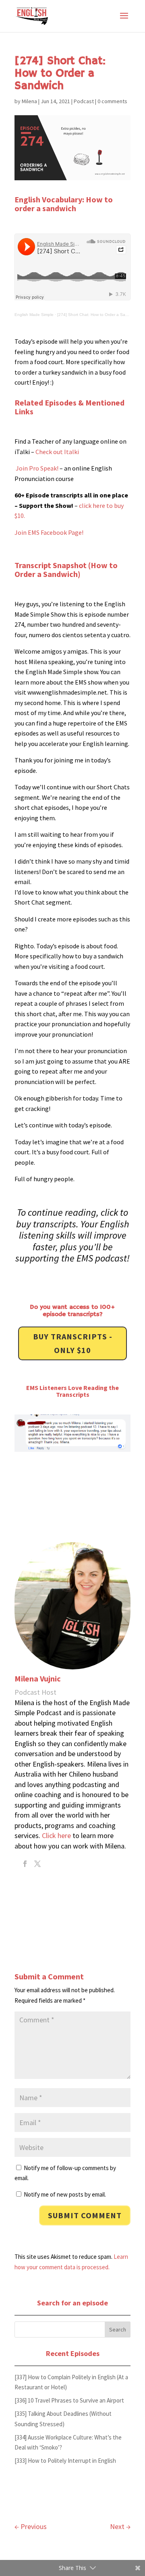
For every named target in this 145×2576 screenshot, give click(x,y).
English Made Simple (34, 315)
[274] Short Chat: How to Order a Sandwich (98, 315)
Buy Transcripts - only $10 (73, 1343)
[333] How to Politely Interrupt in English (65, 2461)
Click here (56, 1835)
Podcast (84, 101)
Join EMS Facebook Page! (49, 532)
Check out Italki (57, 452)
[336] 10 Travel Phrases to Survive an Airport (69, 2400)
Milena (29, 101)
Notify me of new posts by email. (65, 2194)
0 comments (112, 101)
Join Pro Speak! (36, 468)
